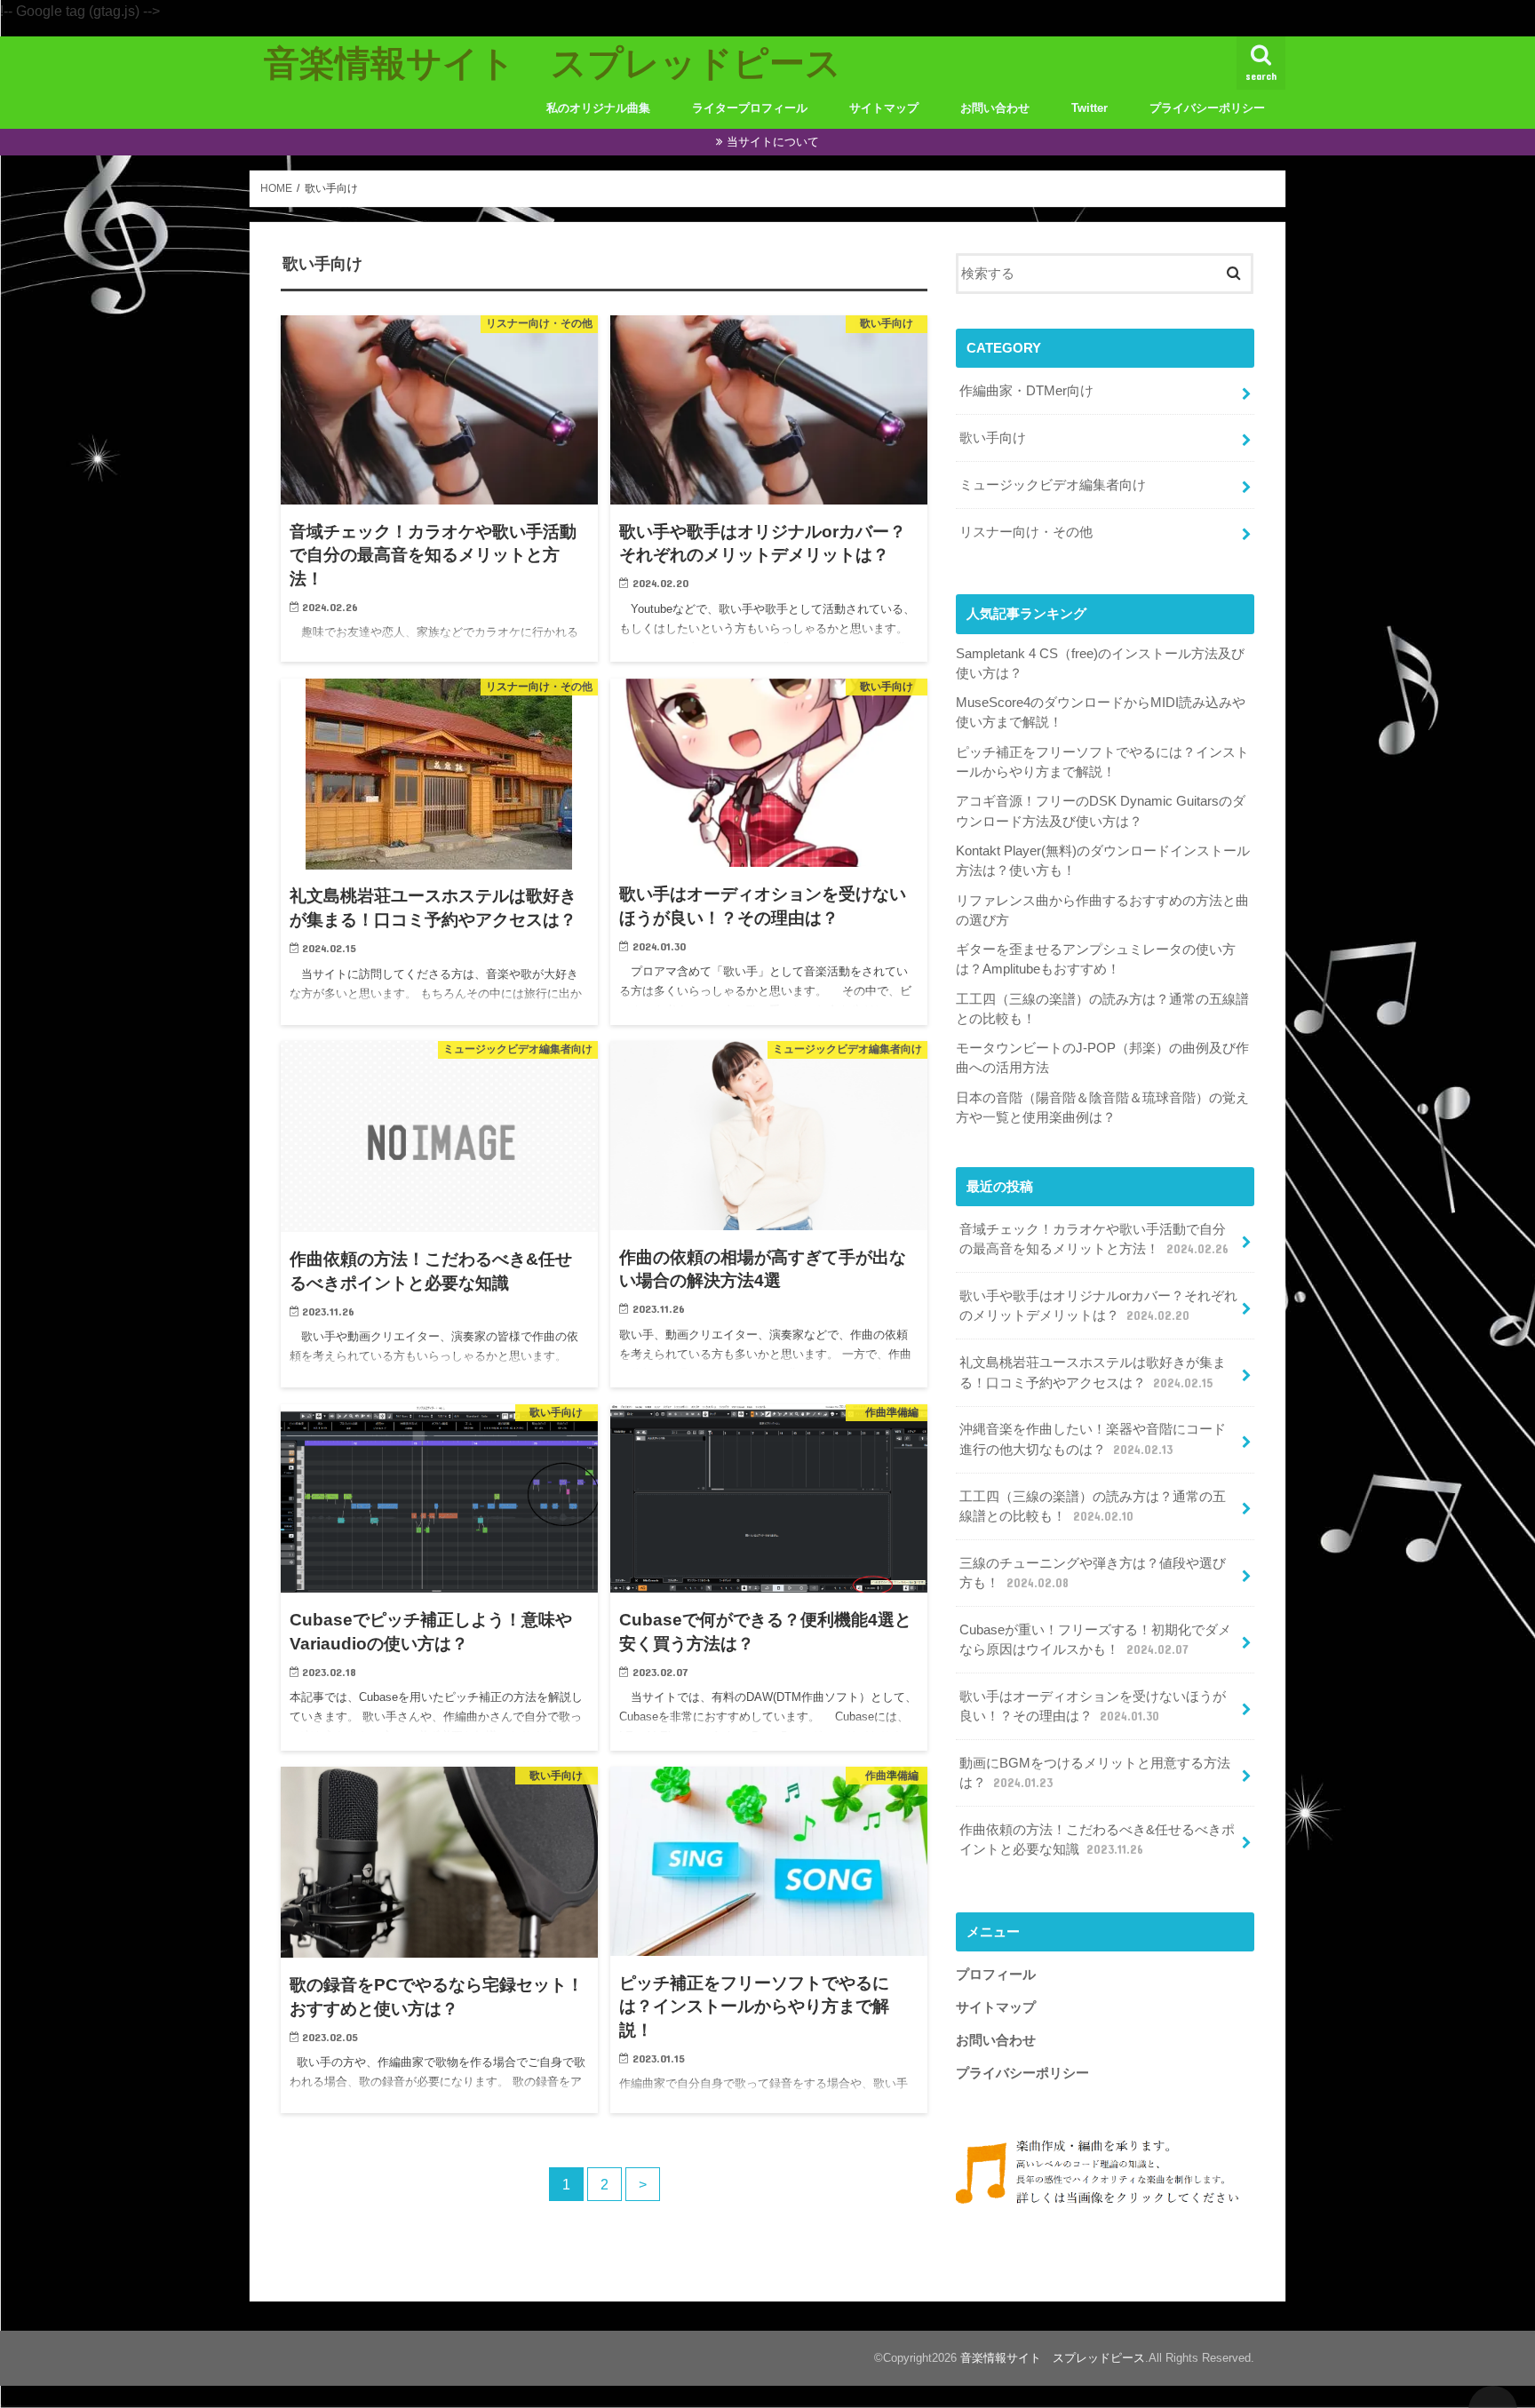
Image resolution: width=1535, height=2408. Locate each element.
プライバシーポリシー (1207, 108)
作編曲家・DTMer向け (1026, 391)
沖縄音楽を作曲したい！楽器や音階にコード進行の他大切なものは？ (1093, 1439)
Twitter (1090, 108)
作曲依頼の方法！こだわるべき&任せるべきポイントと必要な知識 (1097, 1840)
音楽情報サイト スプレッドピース (553, 62)
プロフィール (996, 1975)
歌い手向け (993, 438)
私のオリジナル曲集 (598, 108)
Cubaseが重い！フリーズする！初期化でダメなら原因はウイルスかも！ (1095, 1640)
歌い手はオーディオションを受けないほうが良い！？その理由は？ (1093, 1706)
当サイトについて (773, 142)
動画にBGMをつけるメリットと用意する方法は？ (1095, 1773)
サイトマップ (884, 108)
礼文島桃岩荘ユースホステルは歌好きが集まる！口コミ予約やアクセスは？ (1093, 1372)
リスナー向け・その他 (1026, 532)
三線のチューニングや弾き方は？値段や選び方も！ (1093, 1573)
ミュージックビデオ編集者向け (1053, 485)
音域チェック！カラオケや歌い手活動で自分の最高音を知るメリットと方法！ (1094, 1239)
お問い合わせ (995, 108)
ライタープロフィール (750, 108)
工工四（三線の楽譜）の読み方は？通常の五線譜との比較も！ (1093, 1506)
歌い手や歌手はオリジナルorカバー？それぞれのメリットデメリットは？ (1098, 1306)
